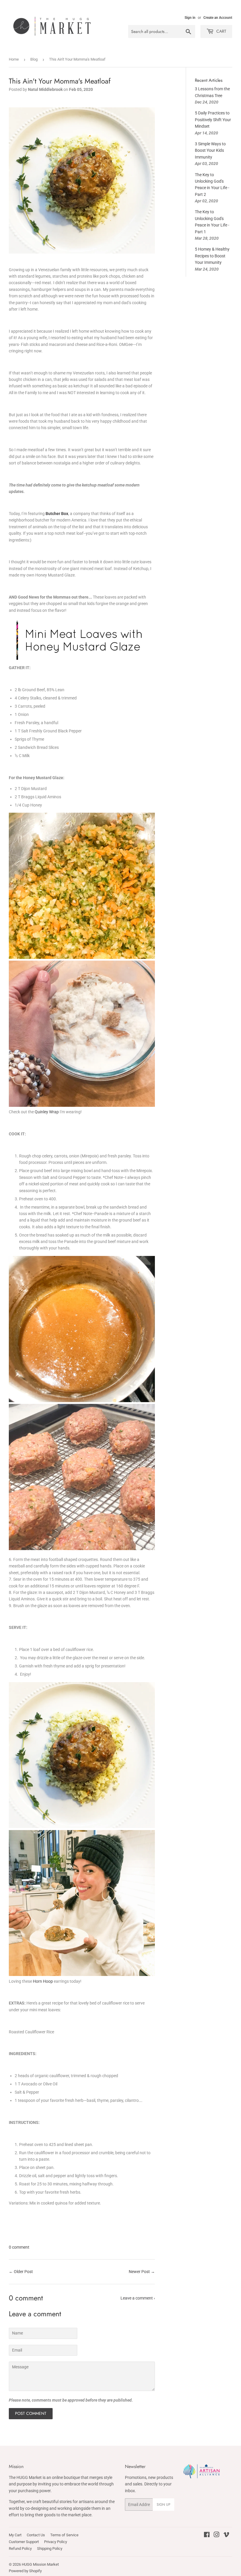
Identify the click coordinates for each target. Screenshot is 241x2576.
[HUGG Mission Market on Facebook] (207, 2535)
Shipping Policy (50, 2548)
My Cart (15, 2535)
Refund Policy (20, 2548)
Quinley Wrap (47, 1112)
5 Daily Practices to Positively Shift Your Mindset (213, 120)
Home (14, 59)
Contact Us (36, 2535)
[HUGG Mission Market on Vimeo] (226, 2535)
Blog (34, 59)
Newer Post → (142, 2272)
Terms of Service (64, 2535)
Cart (221, 31)
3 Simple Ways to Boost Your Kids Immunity (210, 150)
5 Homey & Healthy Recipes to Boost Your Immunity (212, 256)
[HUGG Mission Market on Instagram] (217, 2535)
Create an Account (218, 18)
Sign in (190, 18)
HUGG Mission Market (40, 2564)
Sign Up (164, 2505)
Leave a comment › (138, 2298)
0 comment (19, 2247)
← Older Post (21, 2272)
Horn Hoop (43, 1981)
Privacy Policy (56, 2542)
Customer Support (24, 2542)
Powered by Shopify (25, 2571)
